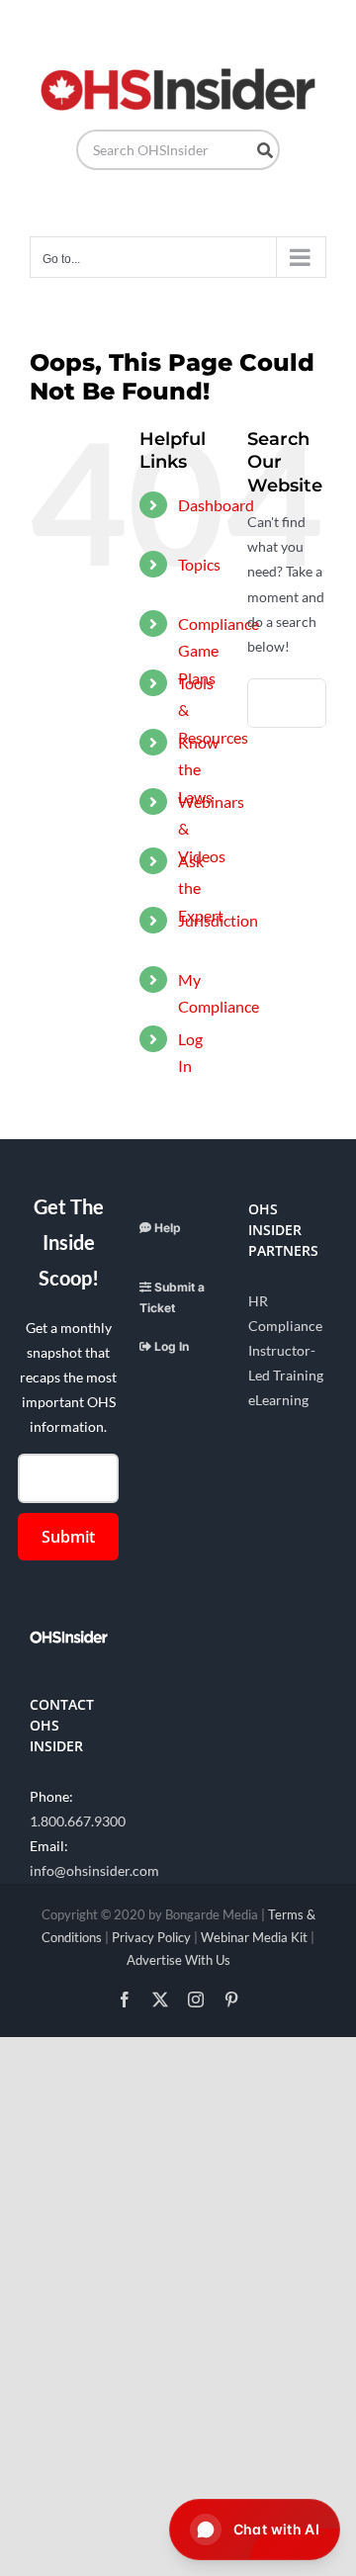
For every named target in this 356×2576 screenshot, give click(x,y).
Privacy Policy (151, 1937)
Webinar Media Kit (254, 1937)
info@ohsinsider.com (94, 1870)
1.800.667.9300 (78, 1821)
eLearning (278, 1400)
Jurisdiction (218, 920)
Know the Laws (198, 769)
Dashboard (216, 505)
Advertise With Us (178, 1960)
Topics (199, 564)
